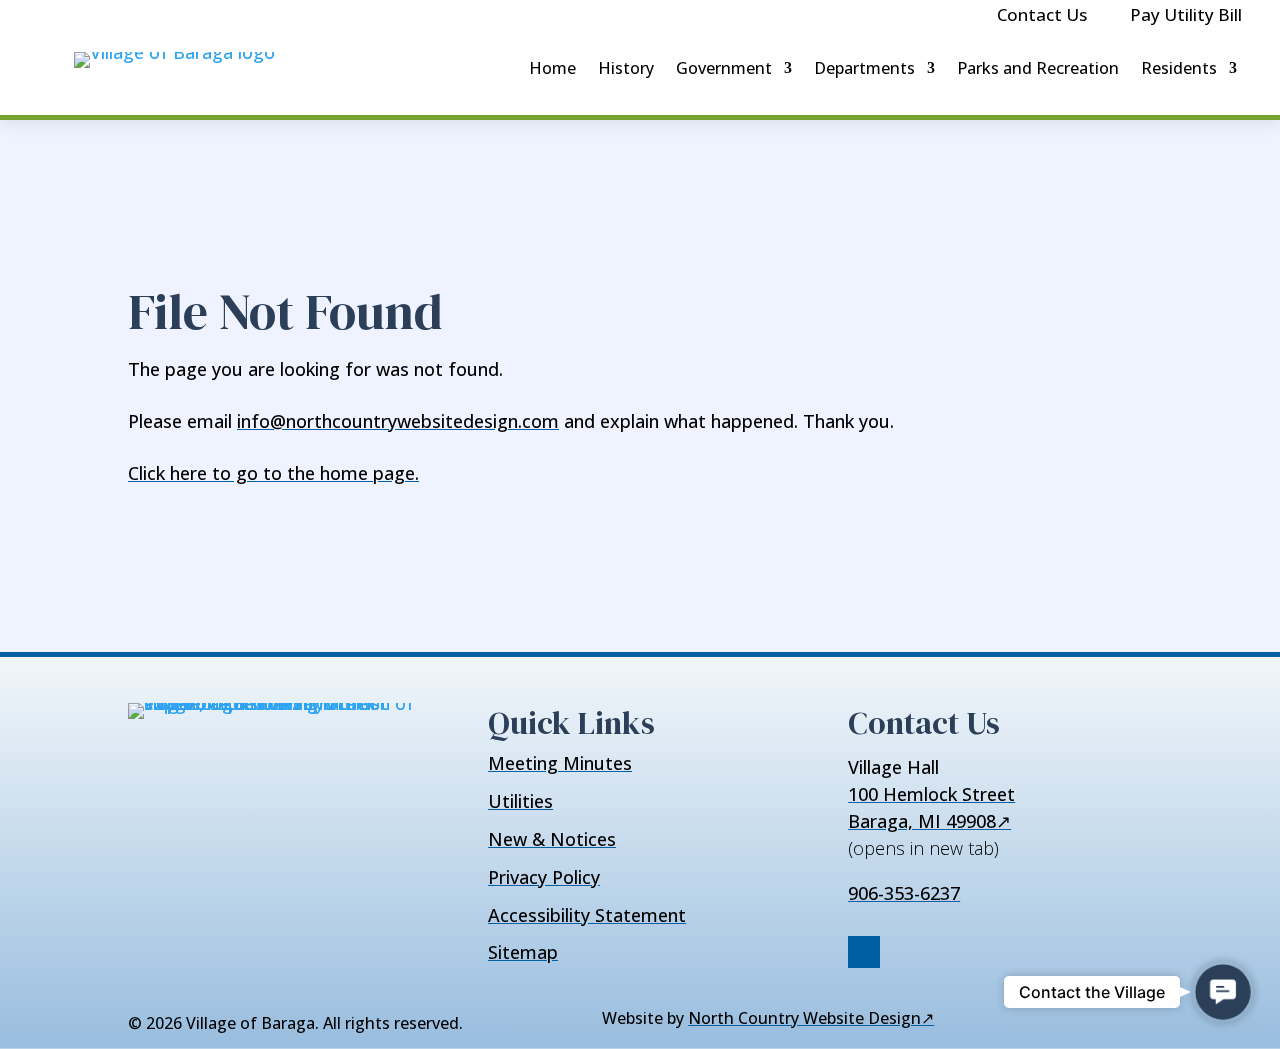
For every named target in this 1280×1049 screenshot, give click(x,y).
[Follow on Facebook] (864, 952)
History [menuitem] (626, 68)
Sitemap (523, 952)
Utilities (520, 801)
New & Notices (552, 839)
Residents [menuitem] (1179, 68)
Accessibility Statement (587, 915)
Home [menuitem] (552, 68)
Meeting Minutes (560, 763)
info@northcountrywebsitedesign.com (398, 421)
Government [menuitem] (724, 68)
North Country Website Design (811, 1018)
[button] (1223, 992)
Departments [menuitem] (864, 68)
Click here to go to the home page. (273, 473)
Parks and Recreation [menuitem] (1038, 68)
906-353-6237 (904, 893)
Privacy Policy (544, 877)
